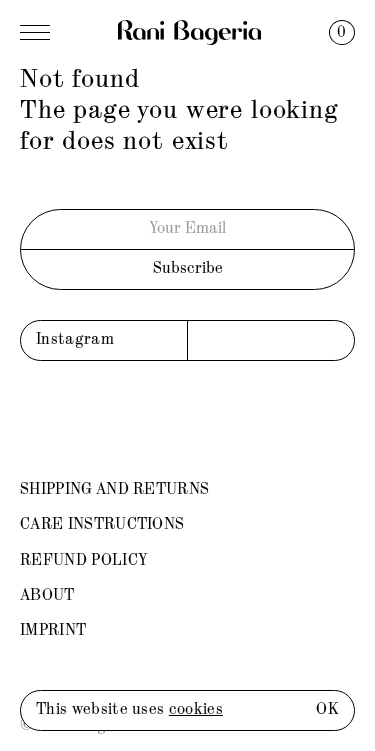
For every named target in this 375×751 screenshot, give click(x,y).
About (47, 596)
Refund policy (84, 561)
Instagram (75, 340)
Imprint (53, 631)
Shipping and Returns (114, 490)
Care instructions (102, 525)
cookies (196, 710)
